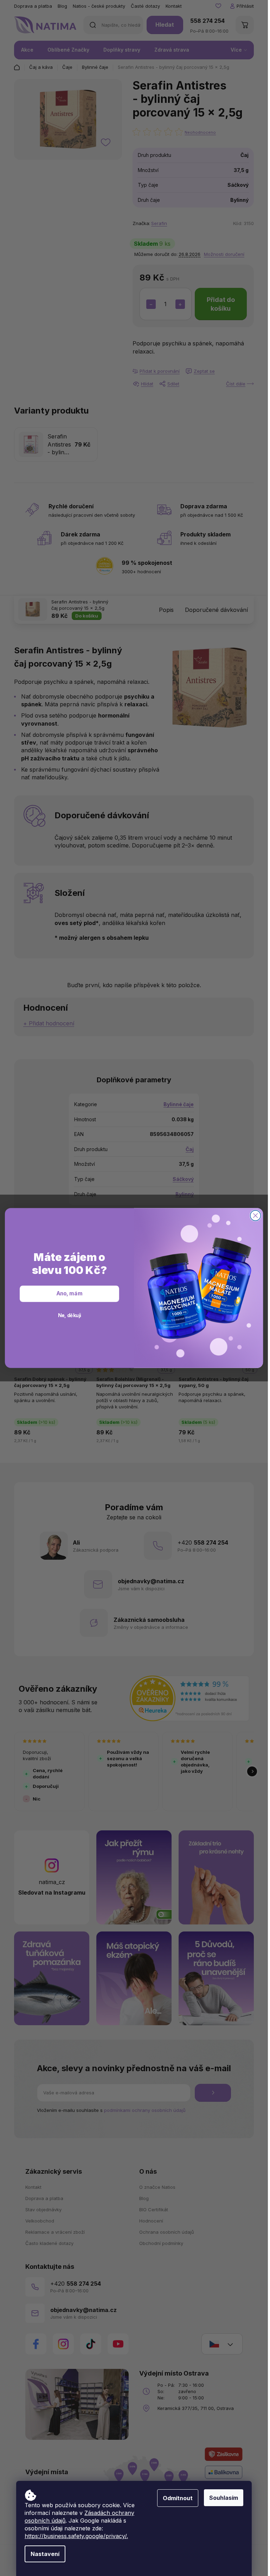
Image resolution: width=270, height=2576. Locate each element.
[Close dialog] (256, 1216)
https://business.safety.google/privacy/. (76, 2536)
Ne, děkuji (70, 1315)
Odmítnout (178, 2498)
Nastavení (45, 2554)
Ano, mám (69, 1294)
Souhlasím (224, 2498)
